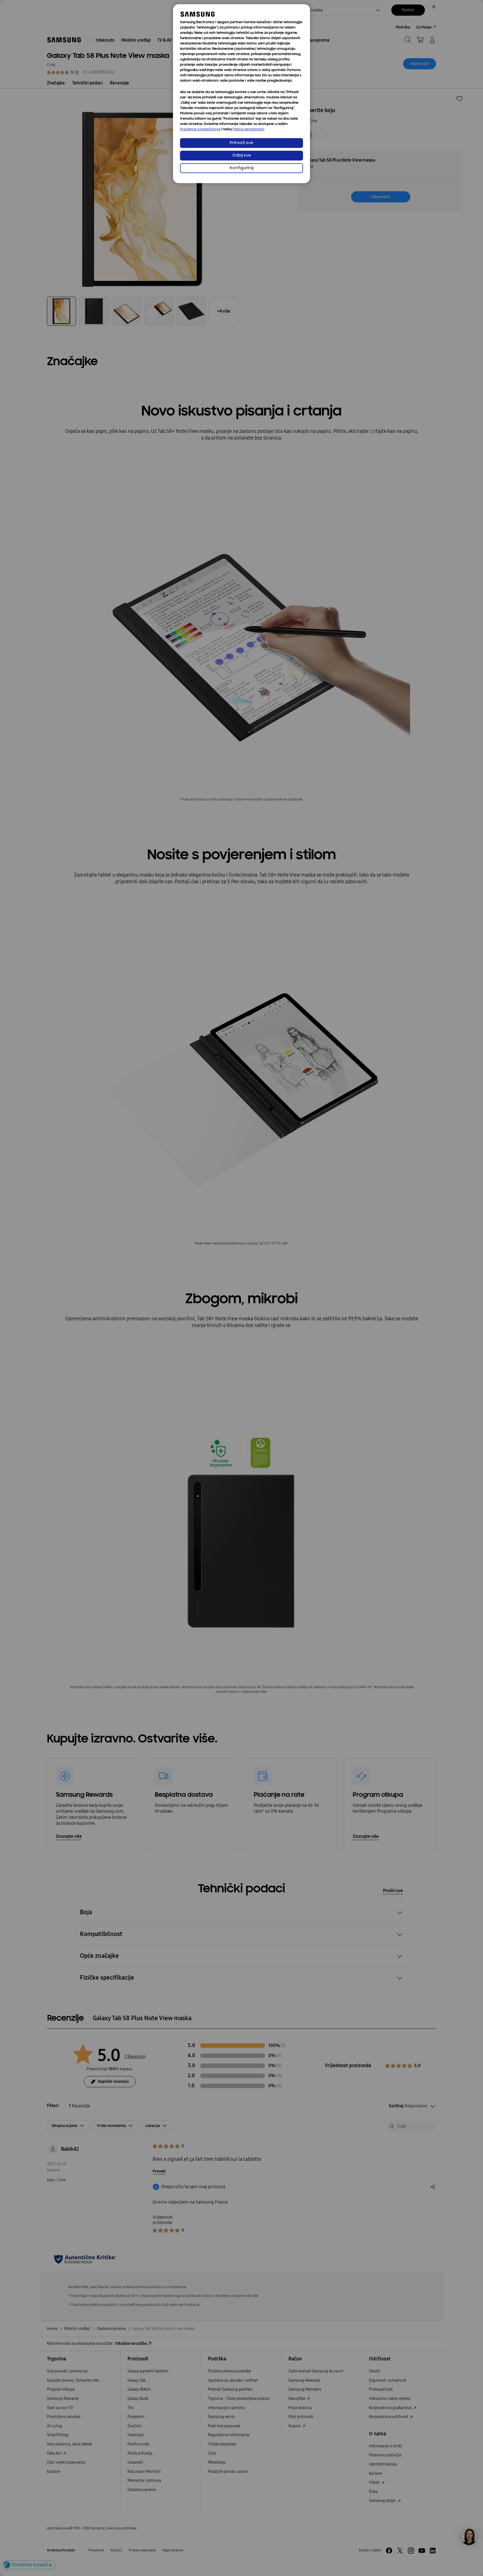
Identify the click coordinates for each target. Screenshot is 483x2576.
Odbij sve (242, 156)
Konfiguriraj (242, 168)
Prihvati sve (241, 143)
